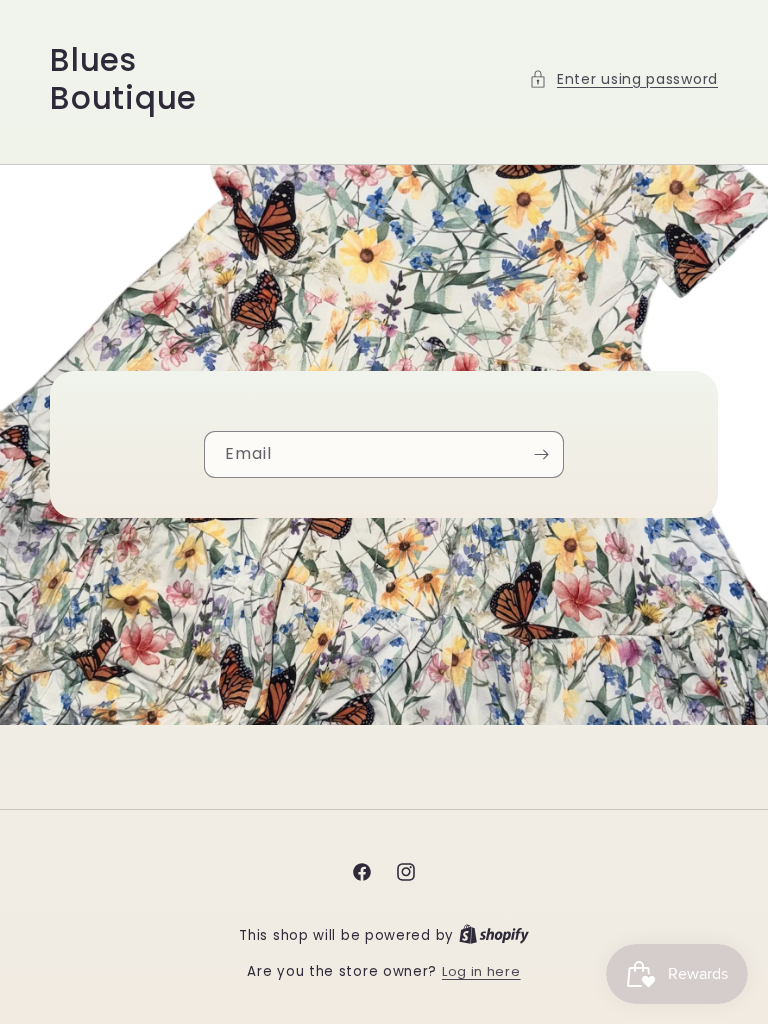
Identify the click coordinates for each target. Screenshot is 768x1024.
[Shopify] (494, 935)
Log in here (481, 971)
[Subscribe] (541, 454)
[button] (623, 79)
